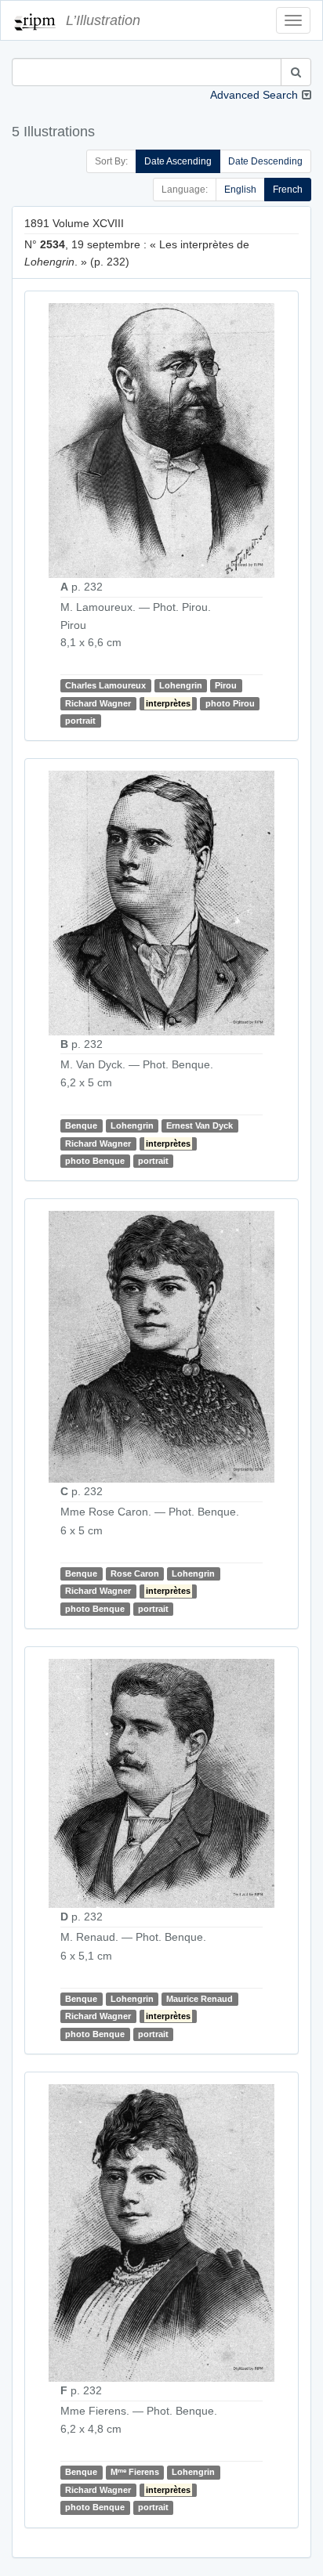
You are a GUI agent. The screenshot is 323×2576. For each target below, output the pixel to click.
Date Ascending (178, 161)
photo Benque (95, 1161)
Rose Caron (135, 1573)
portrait (80, 721)
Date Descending (265, 161)
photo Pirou (230, 703)
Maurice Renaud (200, 1999)
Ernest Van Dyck (200, 1125)
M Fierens (135, 2472)
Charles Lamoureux (105, 685)
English (240, 190)
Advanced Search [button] (254, 95)
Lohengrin (181, 685)
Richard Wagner (98, 703)
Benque (81, 1125)
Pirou (226, 685)
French (288, 190)
